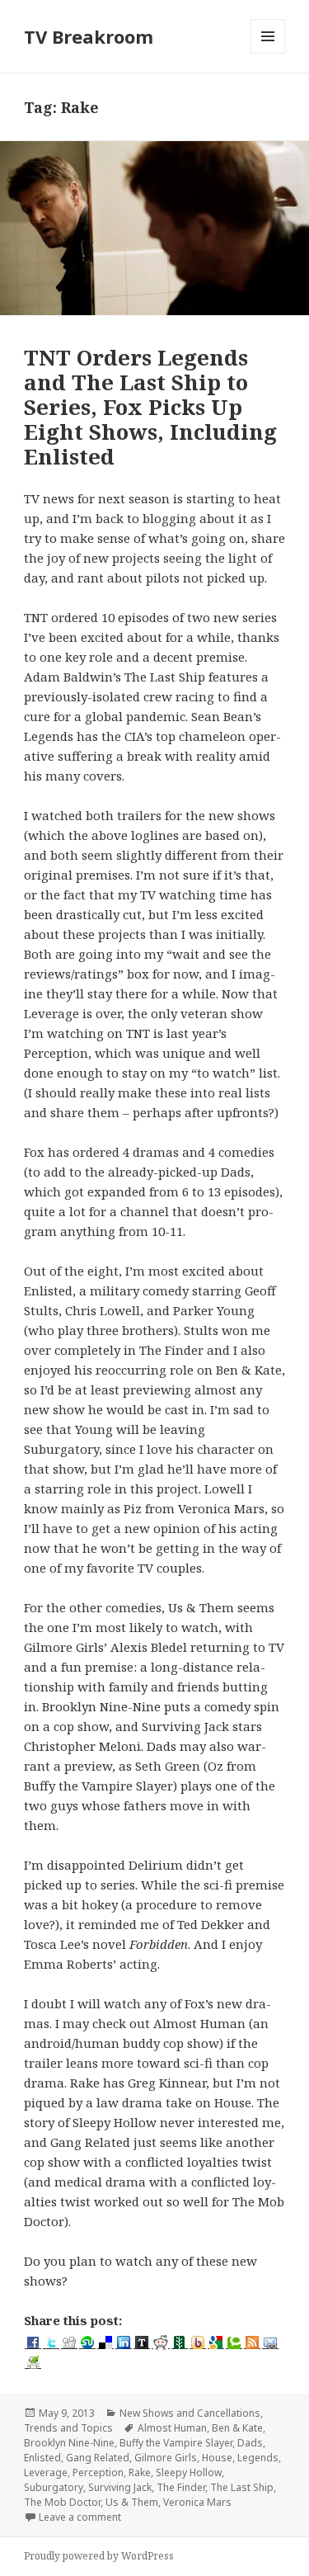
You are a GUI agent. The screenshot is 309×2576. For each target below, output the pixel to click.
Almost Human (172, 2428)
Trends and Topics (68, 2428)
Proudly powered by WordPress (99, 2556)
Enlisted (42, 2458)
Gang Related (98, 2458)
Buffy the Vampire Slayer (176, 2443)
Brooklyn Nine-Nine (69, 2443)
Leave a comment (80, 2517)
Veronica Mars (197, 2502)
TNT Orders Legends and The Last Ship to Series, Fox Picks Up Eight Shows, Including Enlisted (150, 407)
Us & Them (132, 2502)
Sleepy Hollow (189, 2472)
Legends (258, 2458)
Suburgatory (54, 2487)
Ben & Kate (237, 2428)
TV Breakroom (89, 36)
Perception (98, 2472)
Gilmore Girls (166, 2458)
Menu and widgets (268, 53)
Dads (250, 2443)
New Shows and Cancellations (190, 2413)
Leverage (46, 2472)
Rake (140, 2472)
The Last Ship (242, 2487)
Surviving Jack (120, 2487)
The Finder (181, 2487)
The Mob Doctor (62, 2502)
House (217, 2458)
